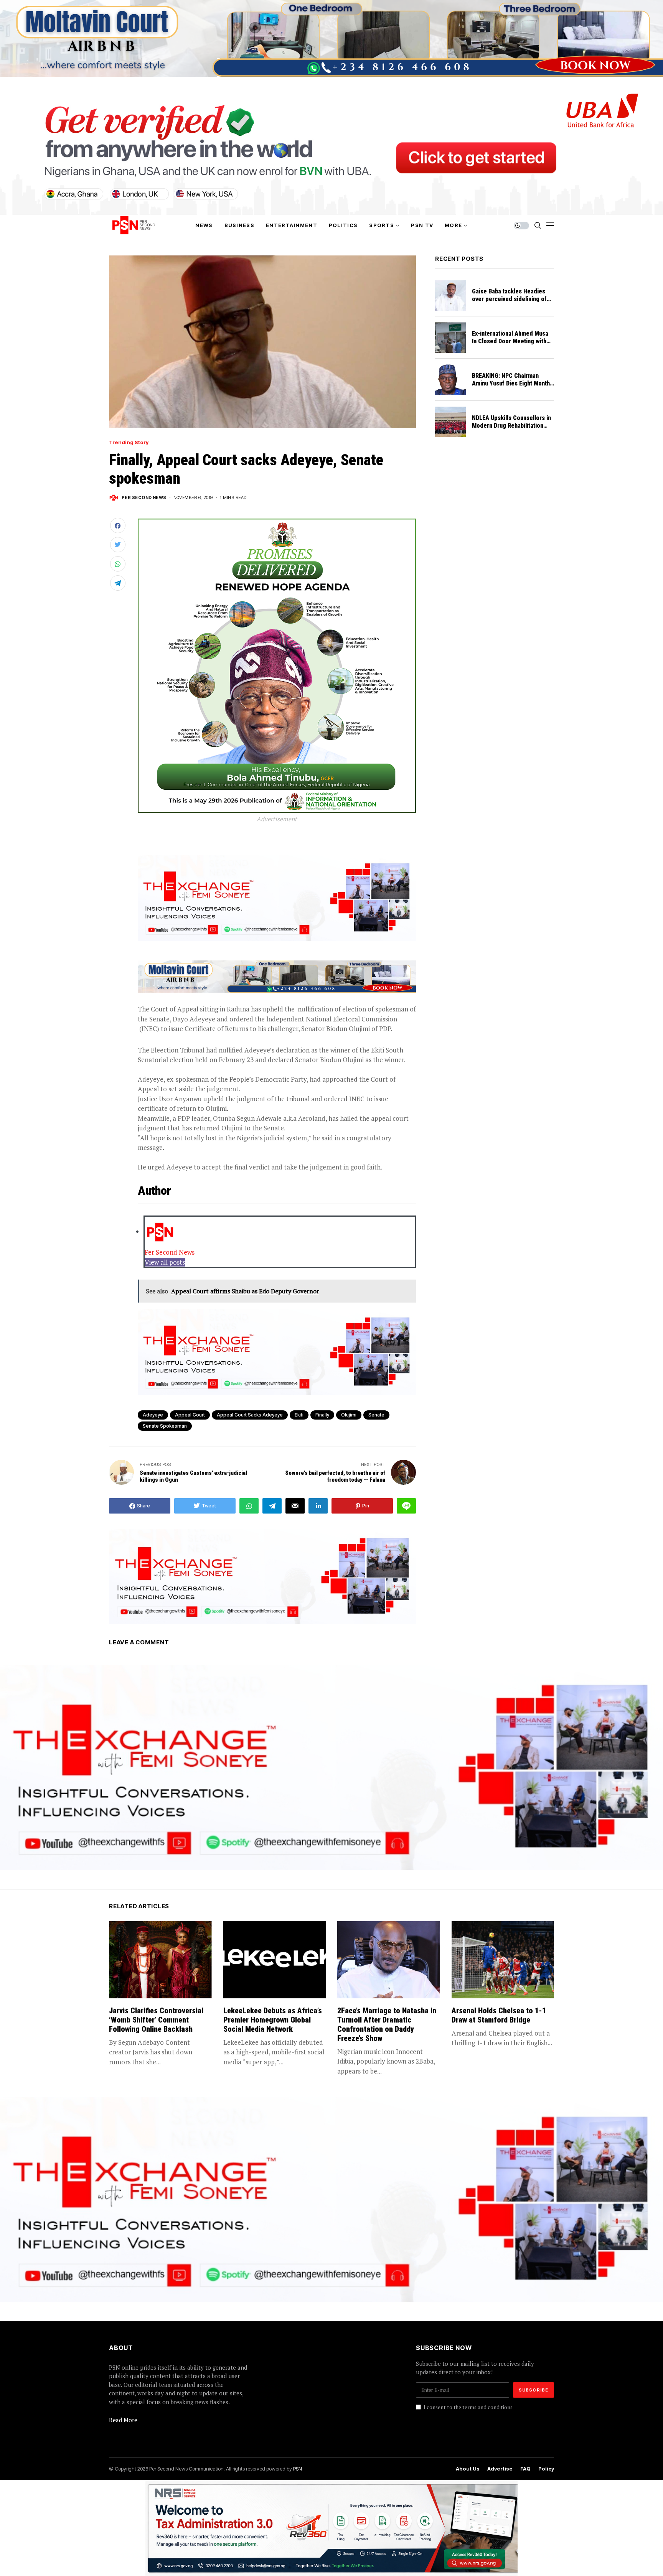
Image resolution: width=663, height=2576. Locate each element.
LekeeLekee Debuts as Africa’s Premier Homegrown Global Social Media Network (273, 2020)
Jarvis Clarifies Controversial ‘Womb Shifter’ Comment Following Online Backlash (156, 2020)
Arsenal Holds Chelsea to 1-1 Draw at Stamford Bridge (499, 2015)
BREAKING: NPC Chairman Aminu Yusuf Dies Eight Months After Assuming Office (512, 383)
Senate (376, 1415)
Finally (322, 1415)
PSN (298, 2469)
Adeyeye (153, 1415)
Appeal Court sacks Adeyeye (250, 1415)
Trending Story (129, 442)
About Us (468, 2469)
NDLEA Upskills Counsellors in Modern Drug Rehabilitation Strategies (511, 426)
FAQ (525, 2469)
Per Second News (144, 498)
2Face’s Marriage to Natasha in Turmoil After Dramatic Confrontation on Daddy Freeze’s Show (387, 2024)
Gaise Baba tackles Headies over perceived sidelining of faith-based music (509, 299)
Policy (546, 2469)
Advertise (500, 2469)
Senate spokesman (165, 1426)
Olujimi (349, 1415)
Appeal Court (190, 1415)
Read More (123, 2420)
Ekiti (299, 1415)
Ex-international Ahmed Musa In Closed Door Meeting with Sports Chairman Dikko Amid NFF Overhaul (510, 345)
